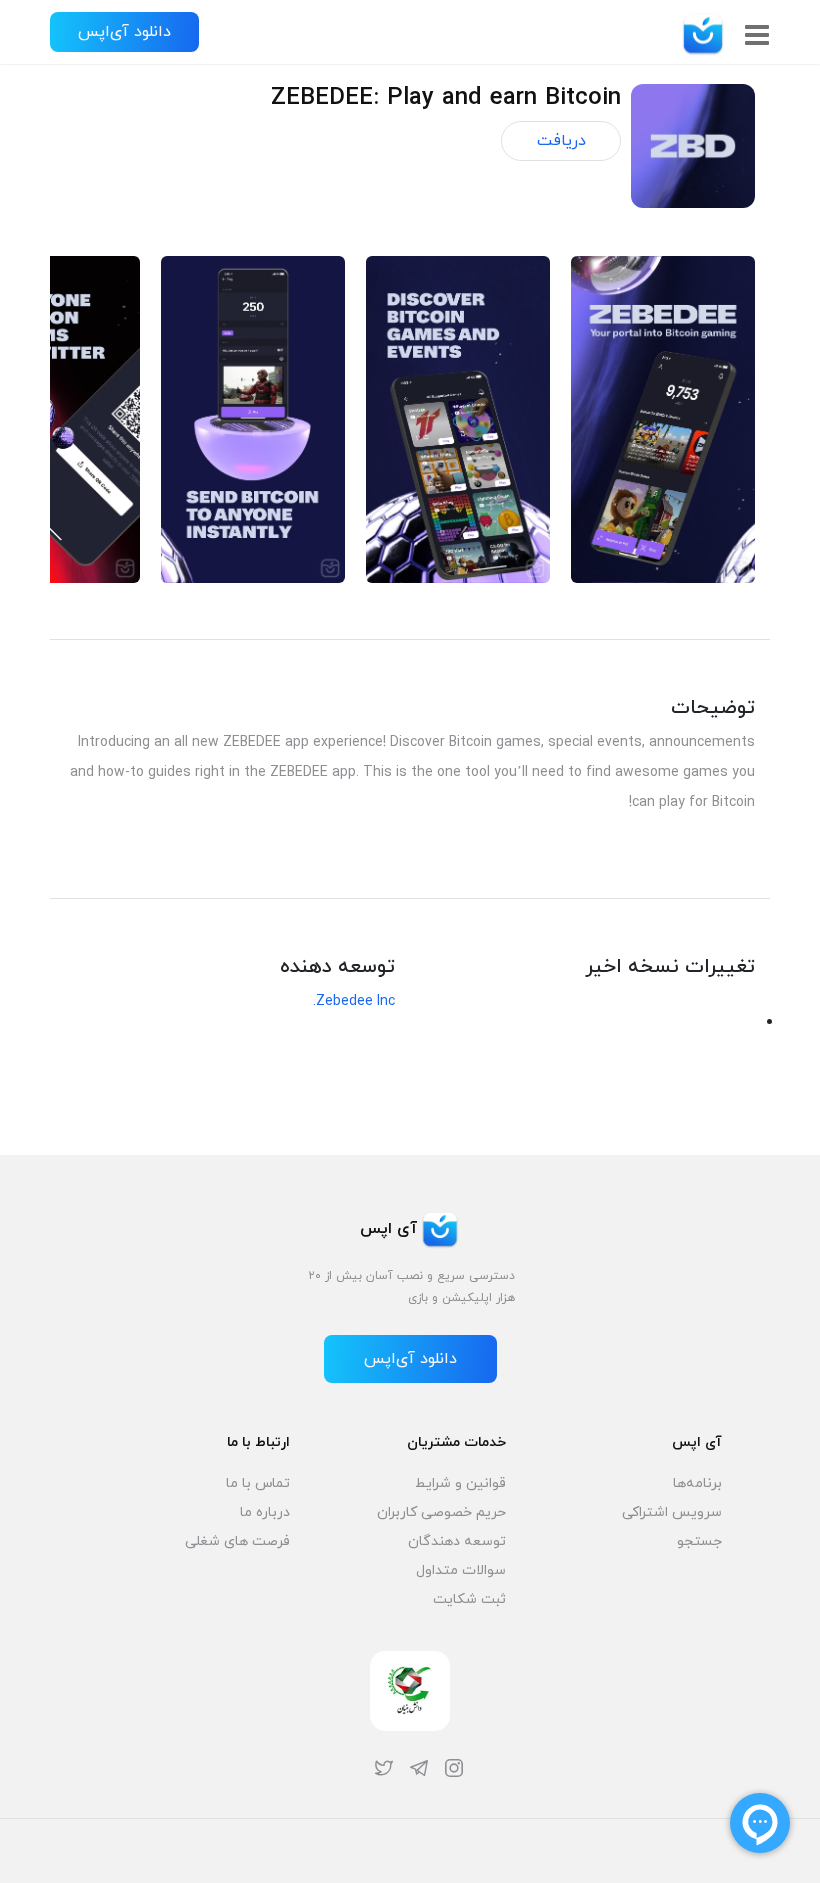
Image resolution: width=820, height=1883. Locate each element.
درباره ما (265, 1512)
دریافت (561, 141)
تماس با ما (258, 1483)
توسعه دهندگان (457, 1541)
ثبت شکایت (469, 1599)
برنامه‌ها (697, 1483)
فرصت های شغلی (237, 1541)
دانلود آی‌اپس (124, 32)
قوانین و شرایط (460, 1483)
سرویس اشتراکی (672, 1512)
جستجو (699, 1541)
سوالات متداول (461, 1570)
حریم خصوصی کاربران (441, 1512)
